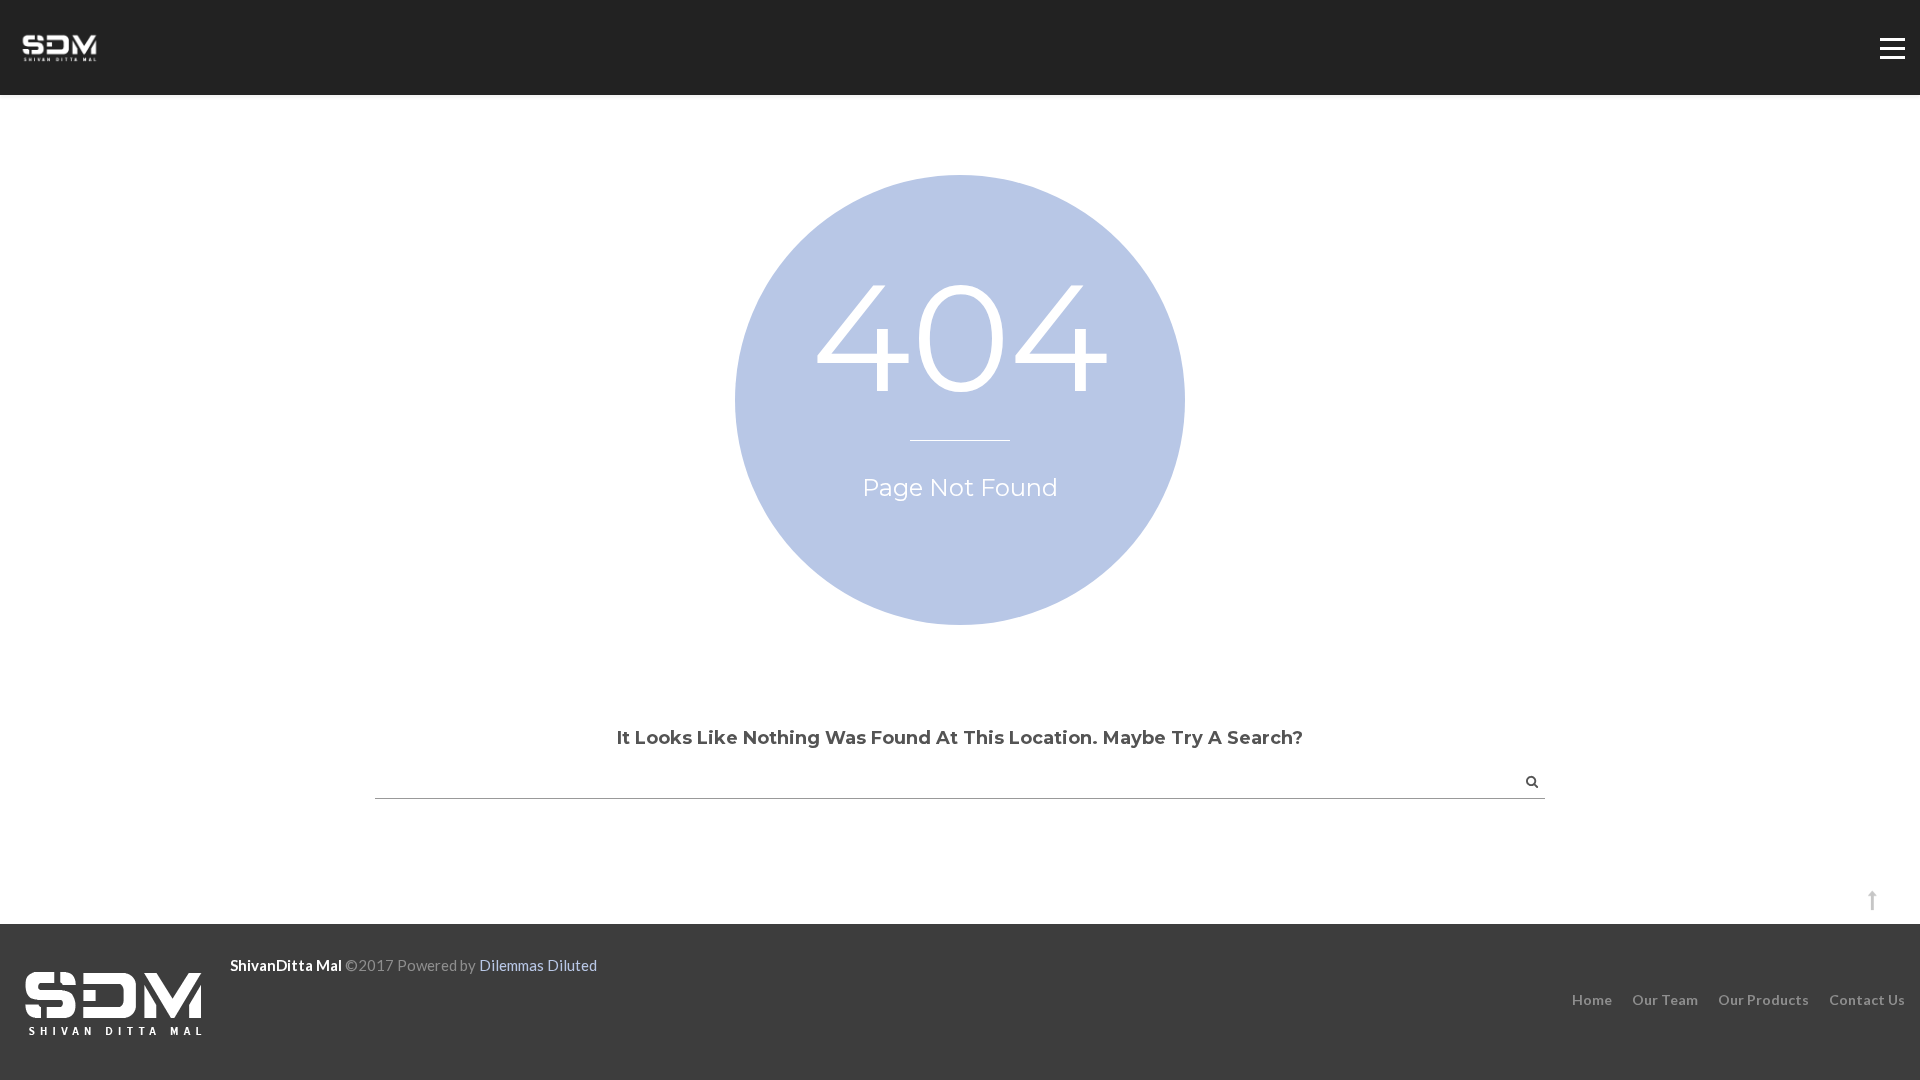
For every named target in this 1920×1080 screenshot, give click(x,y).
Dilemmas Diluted (538, 965)
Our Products (1763, 999)
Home (1592, 999)
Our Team (1665, 999)
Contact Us (1867, 999)
